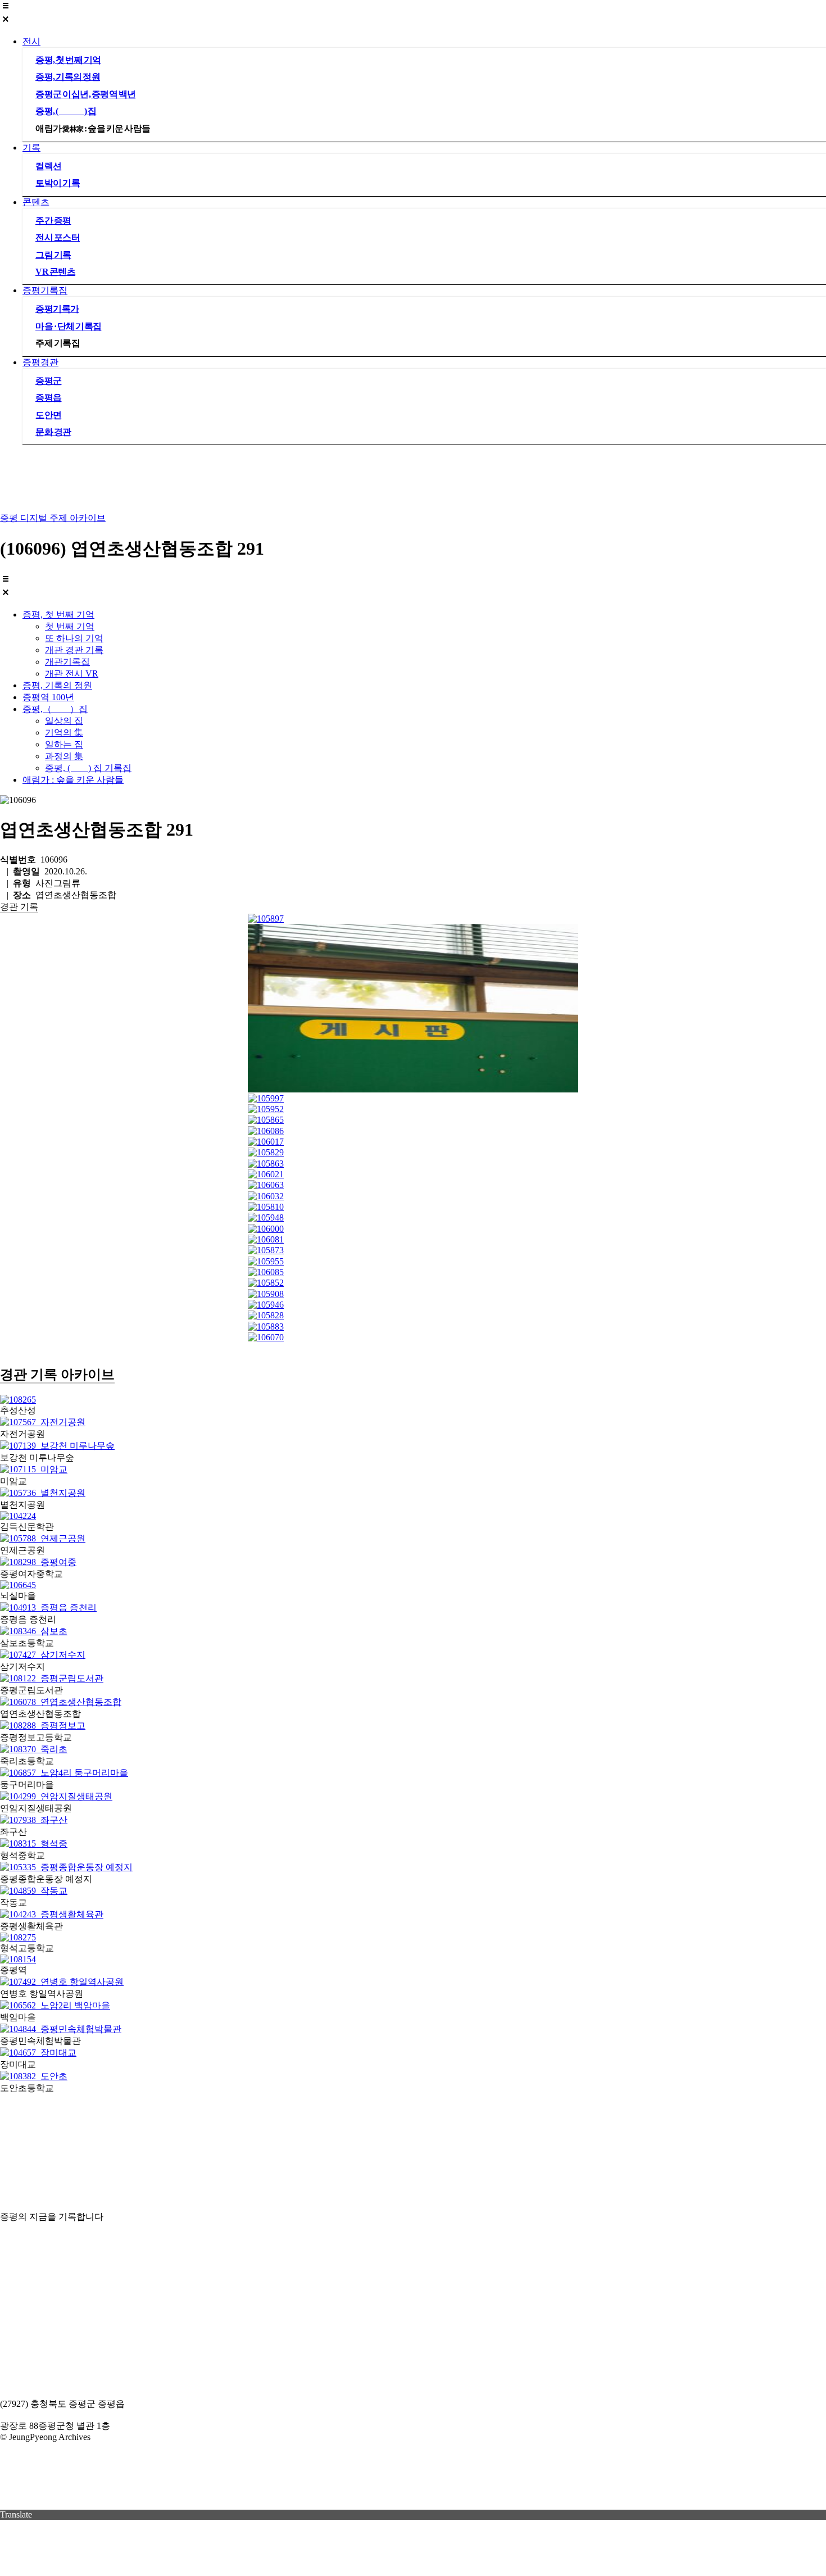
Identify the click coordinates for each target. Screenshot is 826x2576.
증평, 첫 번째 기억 (68, 60)
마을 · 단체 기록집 (69, 326)
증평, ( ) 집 (66, 111)
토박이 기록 (58, 183)
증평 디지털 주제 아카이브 (53, 518)
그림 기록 (53, 255)
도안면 (49, 415)
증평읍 (49, 398)
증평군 (49, 381)
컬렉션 (49, 166)
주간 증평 (53, 221)
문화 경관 (53, 432)
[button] (413, 13)
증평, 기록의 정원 (68, 77)
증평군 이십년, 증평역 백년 (86, 94)
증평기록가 (57, 309)
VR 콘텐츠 (55, 272)
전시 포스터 (58, 237)
